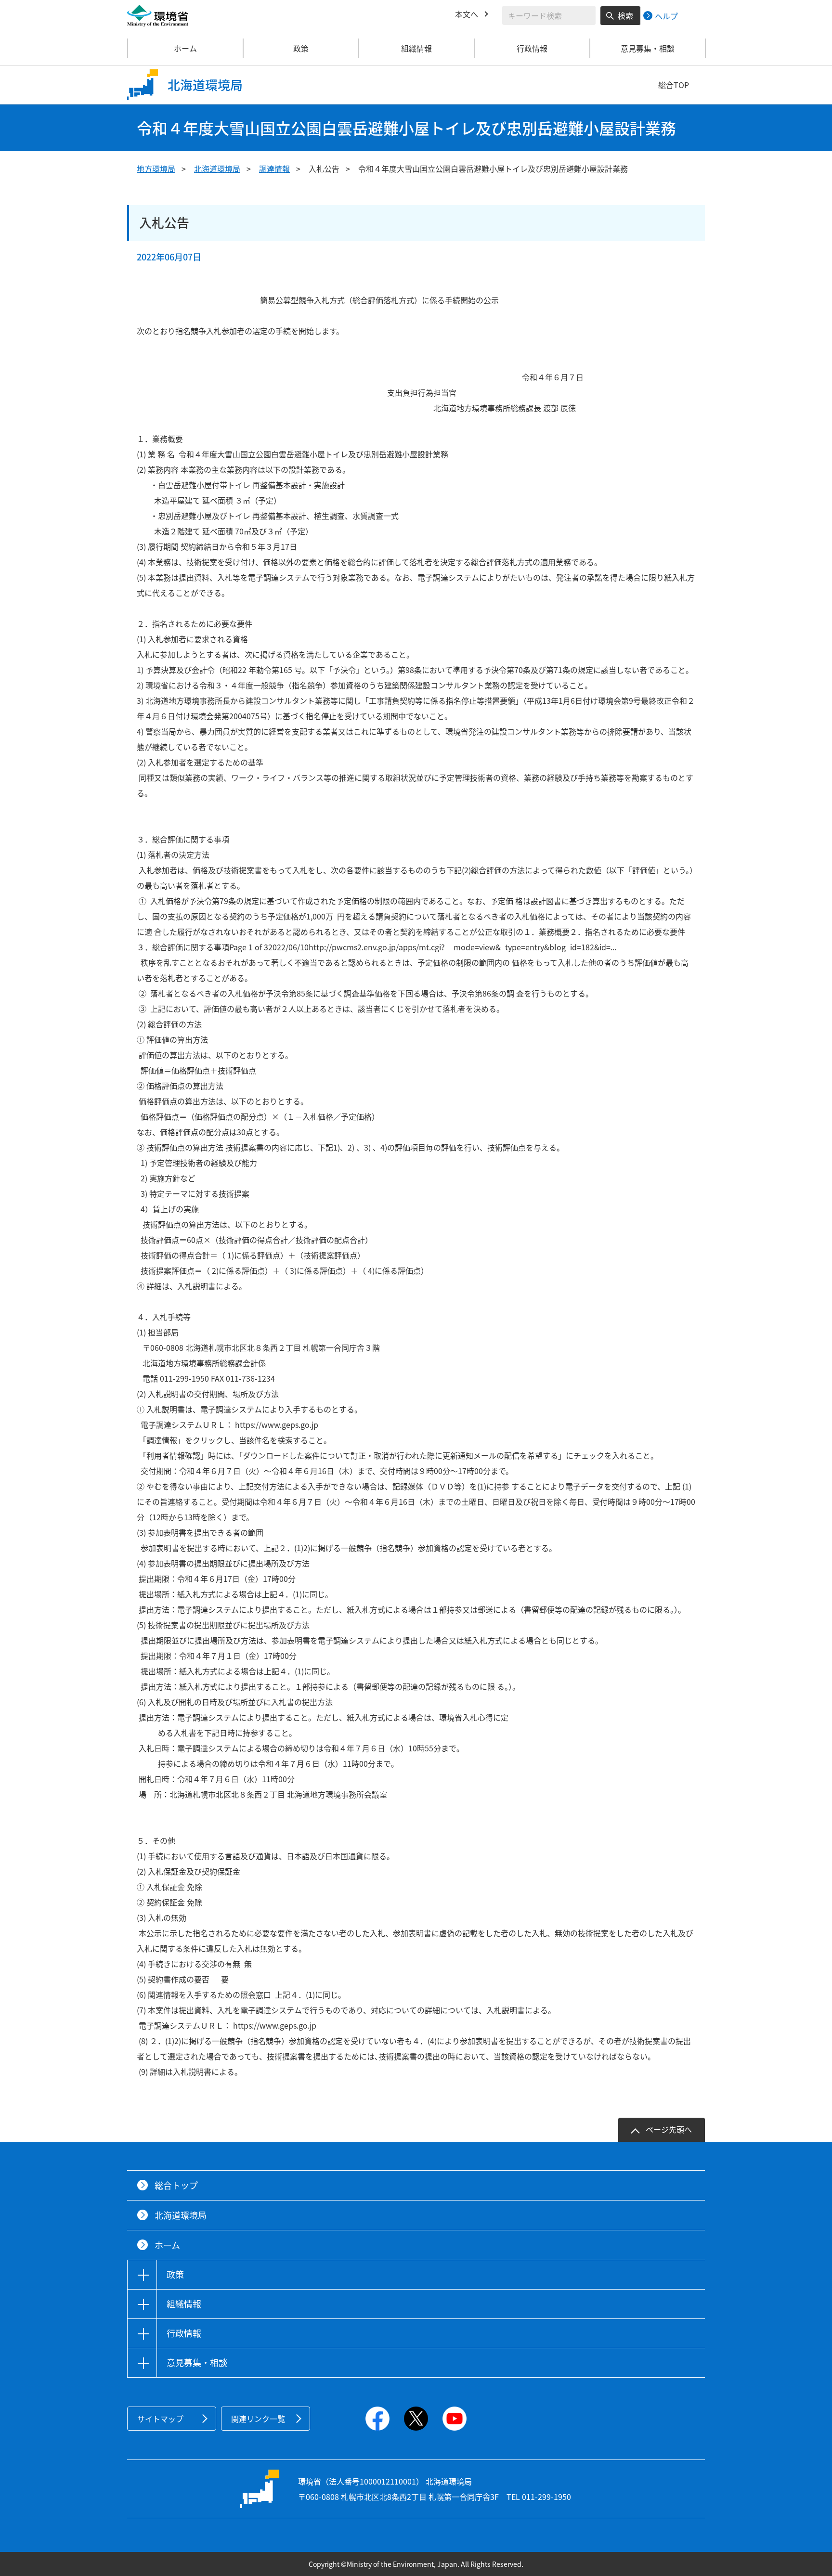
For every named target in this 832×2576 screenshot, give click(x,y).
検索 (625, 15)
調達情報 (274, 168)
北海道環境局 (217, 168)
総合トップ (176, 2185)
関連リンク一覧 (258, 2419)
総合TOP (674, 85)
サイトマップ (160, 2419)
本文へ (467, 14)
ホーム (185, 48)
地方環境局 (156, 168)
